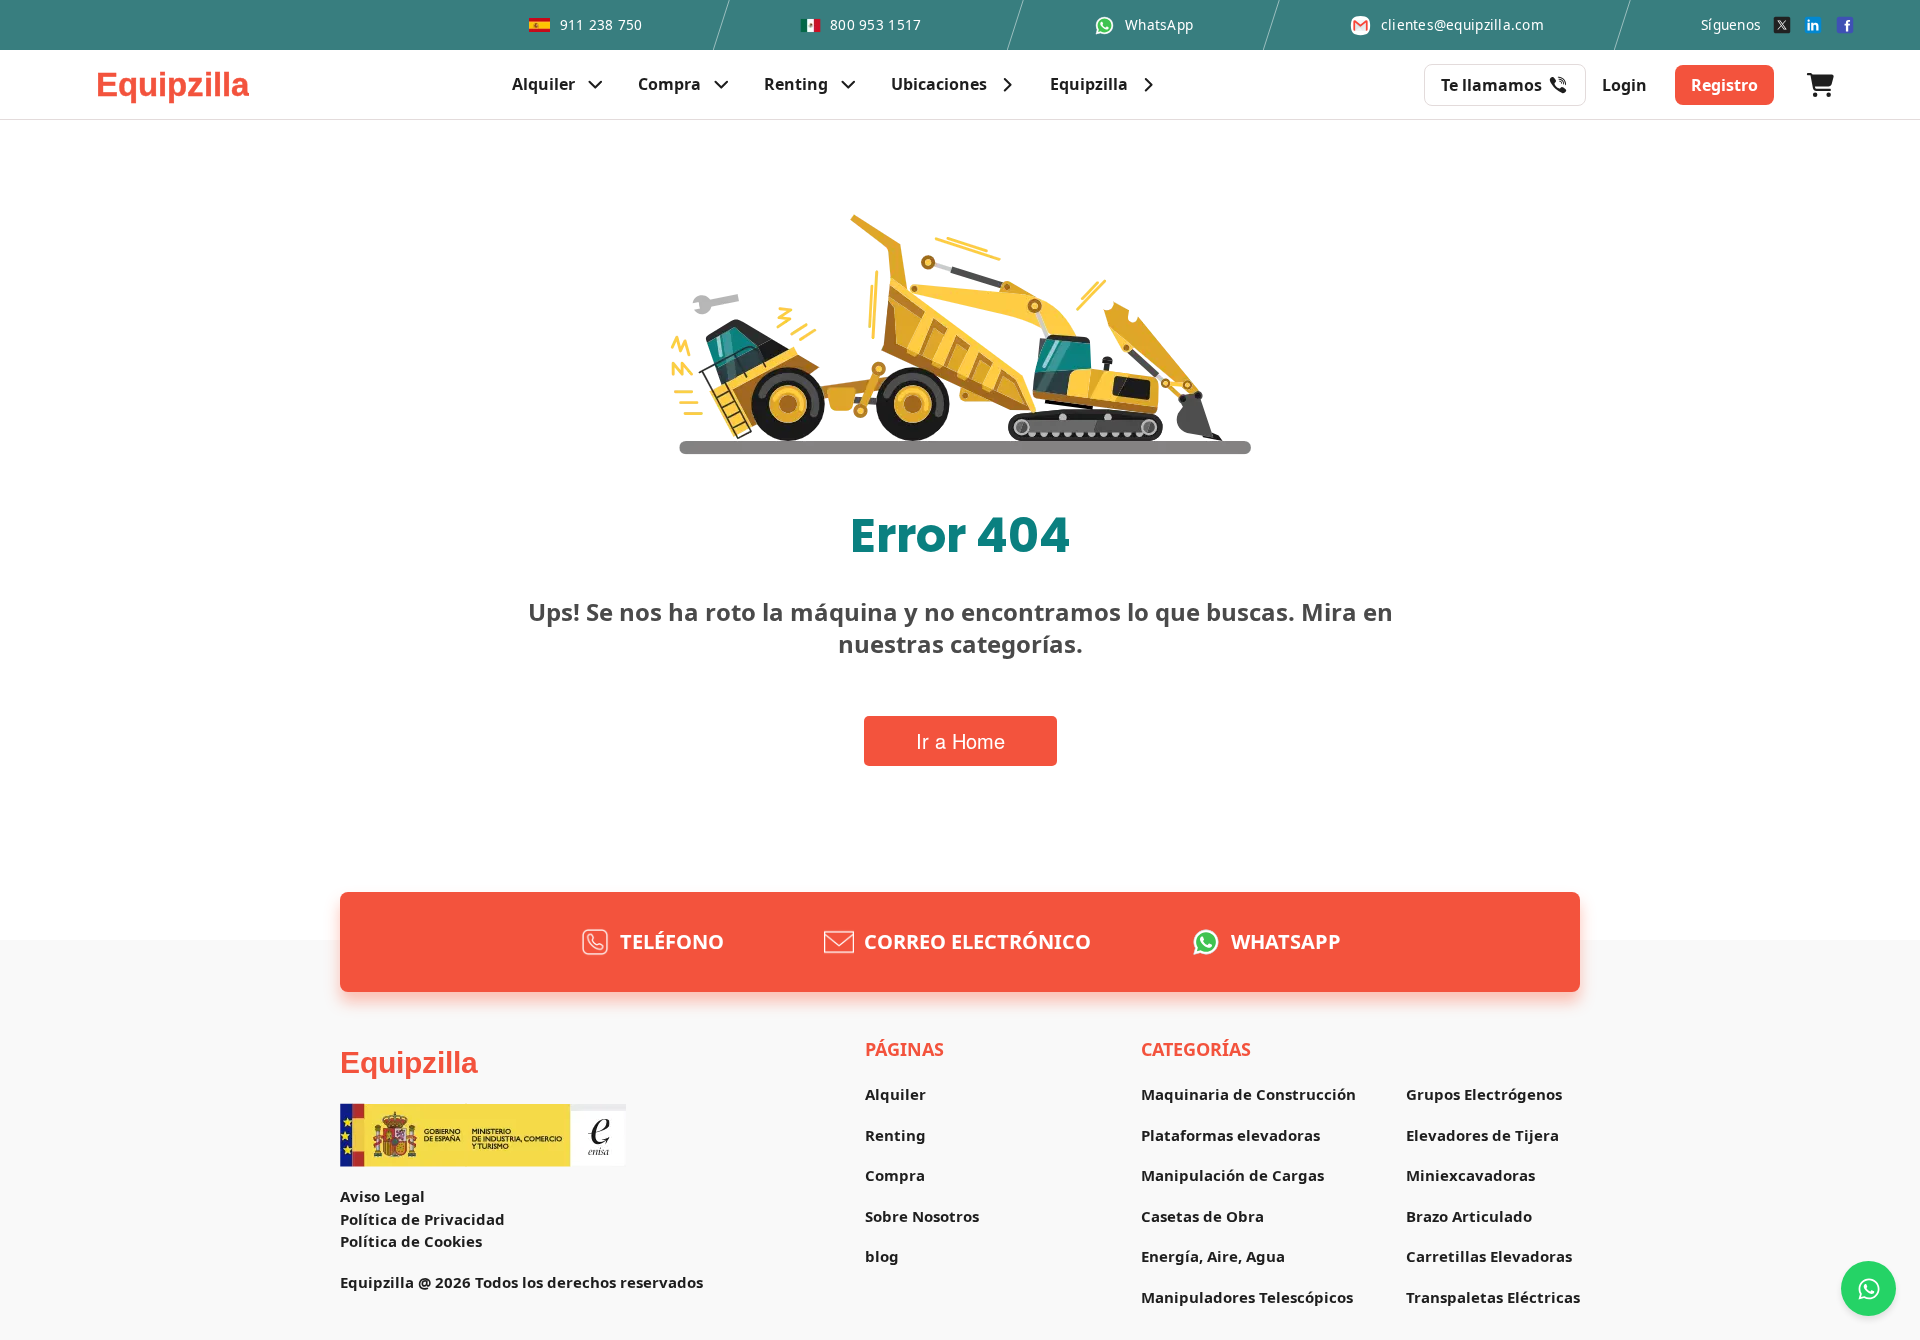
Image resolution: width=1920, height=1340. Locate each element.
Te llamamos (1491, 85)
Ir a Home (960, 740)
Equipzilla (409, 1062)
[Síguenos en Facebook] (1845, 25)
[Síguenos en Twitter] (1782, 25)
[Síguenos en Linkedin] (1813, 25)
